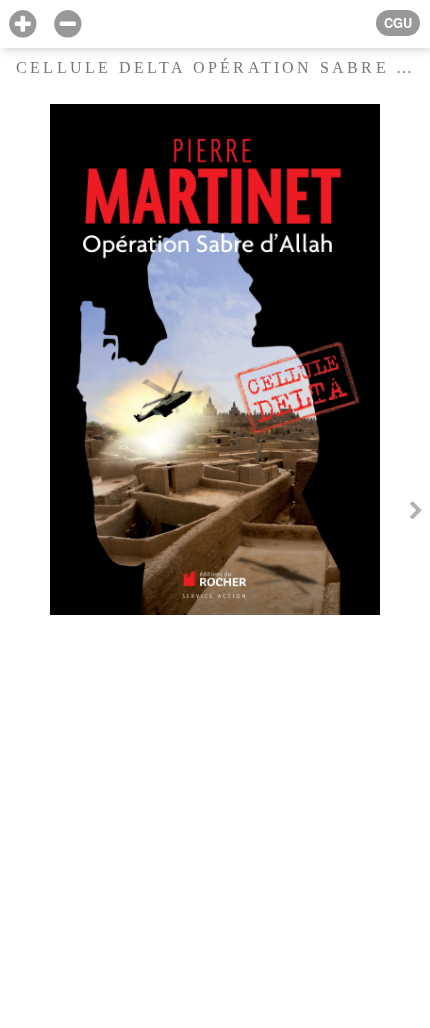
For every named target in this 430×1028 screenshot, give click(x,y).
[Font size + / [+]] (22, 24)
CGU (398, 23)
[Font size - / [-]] (67, 24)
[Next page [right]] (416, 513)
